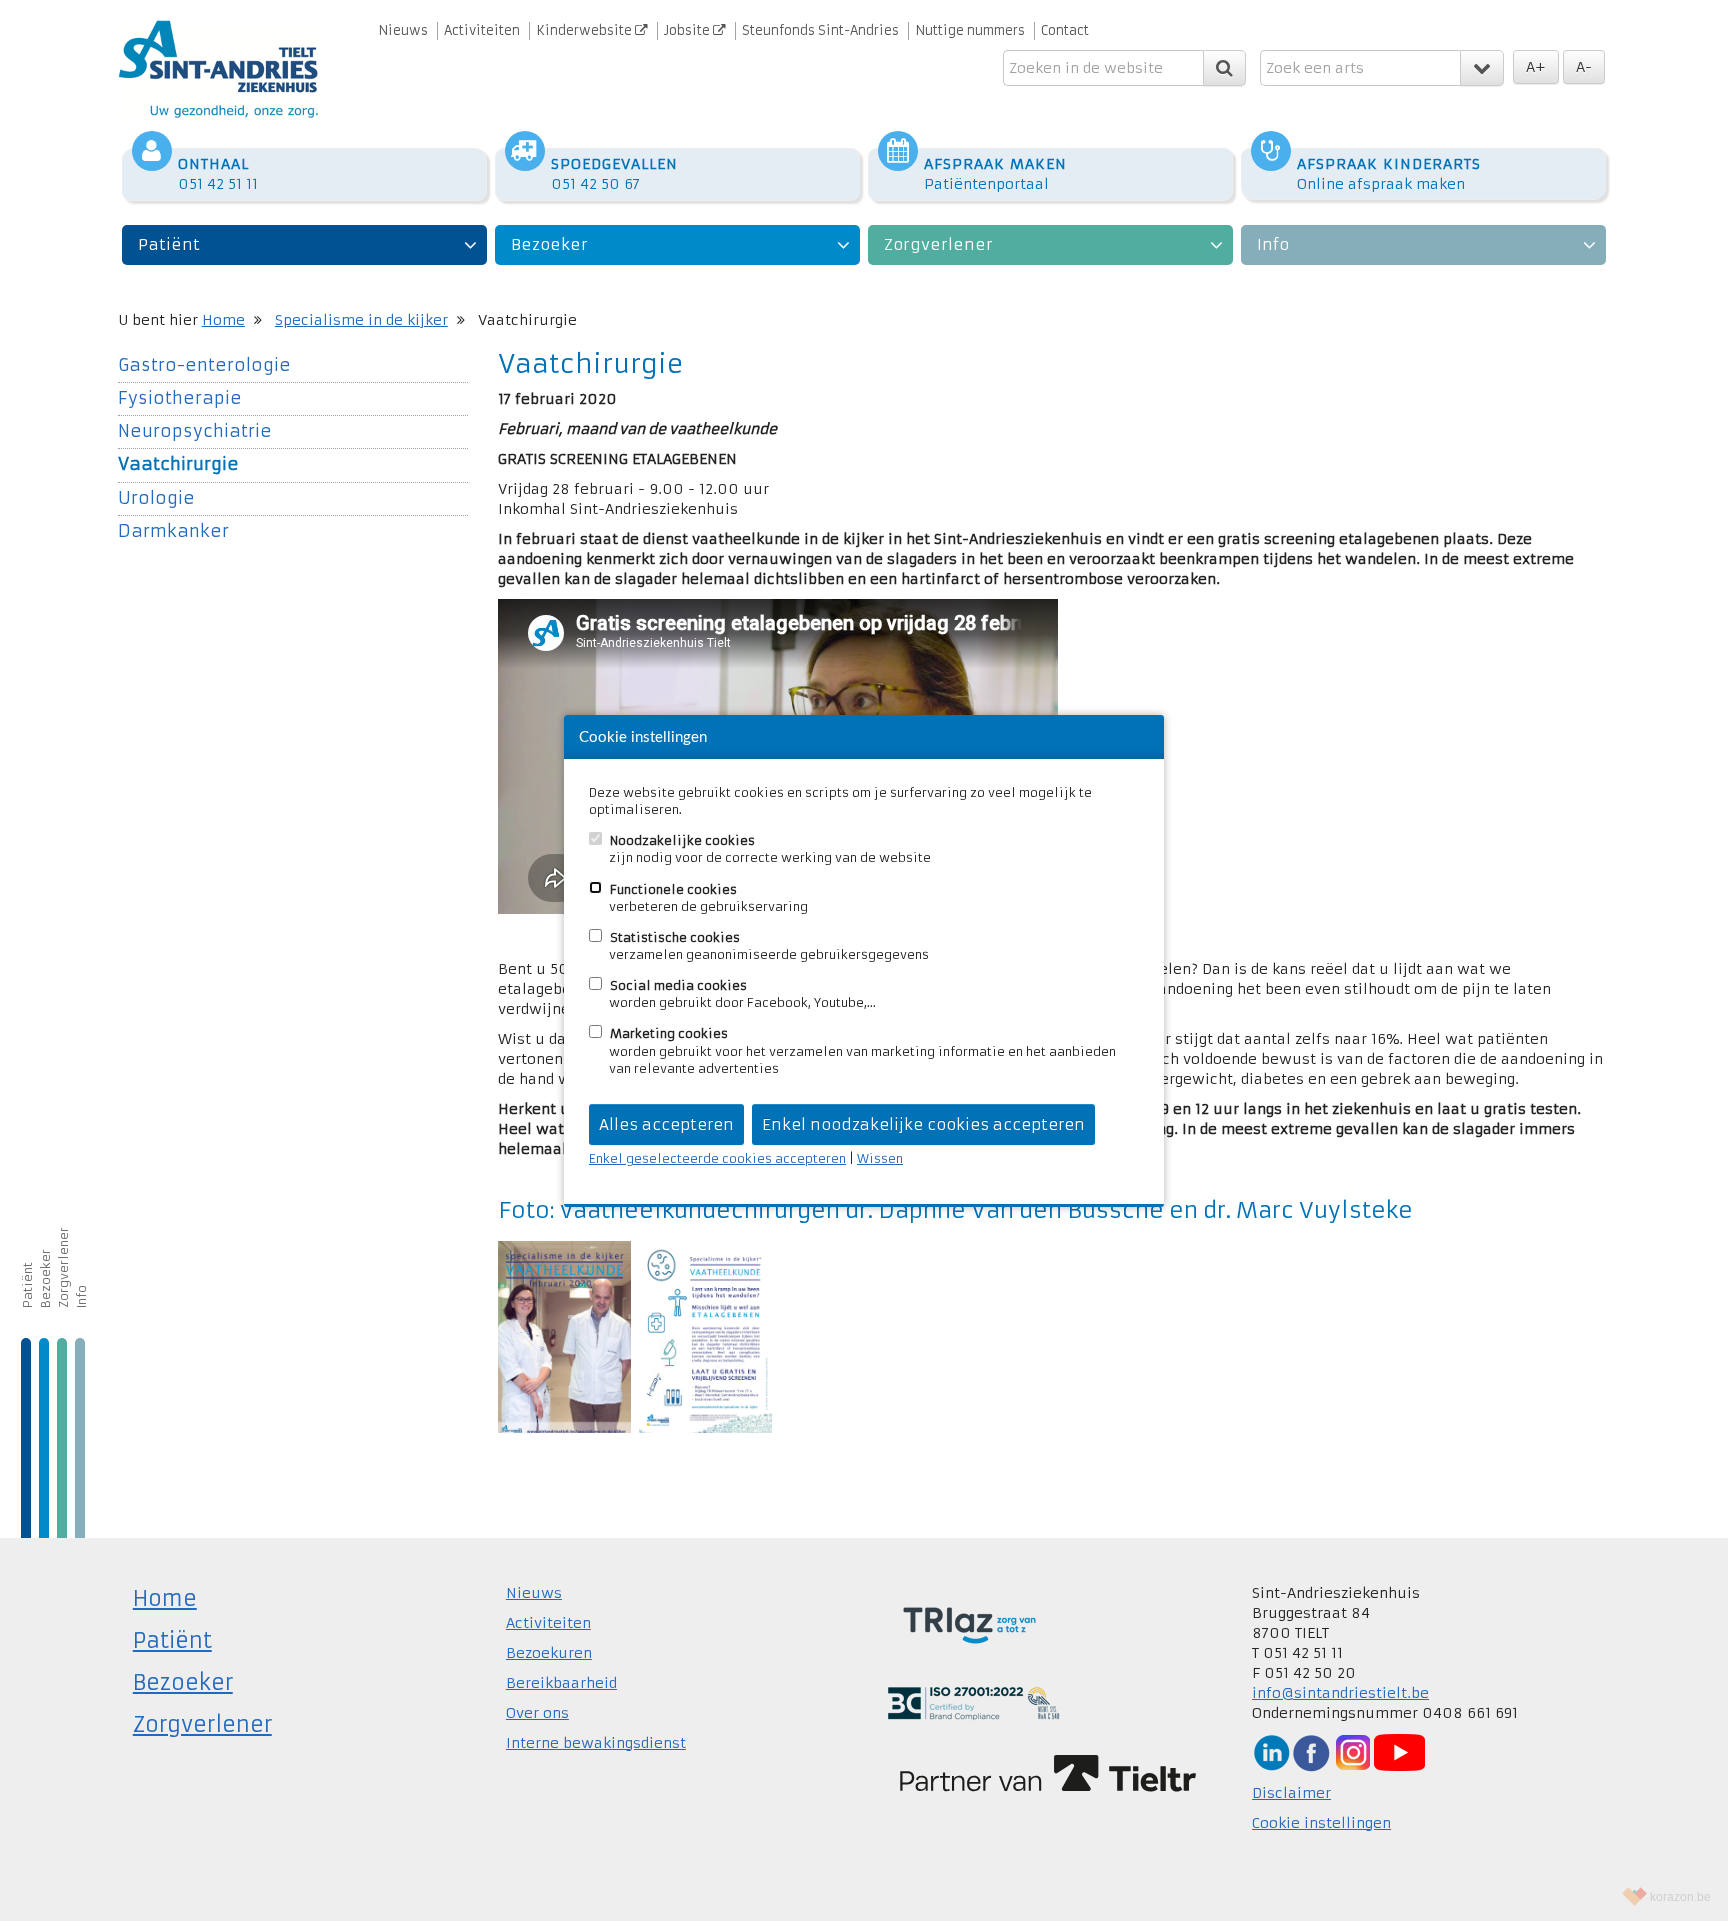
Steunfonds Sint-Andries (820, 30)
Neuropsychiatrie (195, 431)
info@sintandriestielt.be (1340, 1693)
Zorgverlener (938, 244)
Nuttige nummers (970, 30)
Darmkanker (173, 531)
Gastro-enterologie (204, 365)
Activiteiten (482, 30)
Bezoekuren (549, 1653)
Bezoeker (549, 244)
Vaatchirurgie (178, 464)
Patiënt (169, 244)
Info (1273, 244)
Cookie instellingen (1321, 1823)
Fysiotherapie (180, 398)
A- (1584, 67)
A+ (1536, 67)
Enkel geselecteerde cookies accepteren (717, 1158)
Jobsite (688, 30)
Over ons (537, 1713)
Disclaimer (1291, 1793)
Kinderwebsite (585, 30)
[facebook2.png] (1311, 1752)
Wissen (880, 1158)
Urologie (156, 498)
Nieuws (403, 30)
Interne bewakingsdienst (596, 1743)
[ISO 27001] (973, 1702)
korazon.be (1680, 1897)
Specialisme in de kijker (361, 320)
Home (223, 320)
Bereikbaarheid (561, 1683)
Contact (1065, 30)
